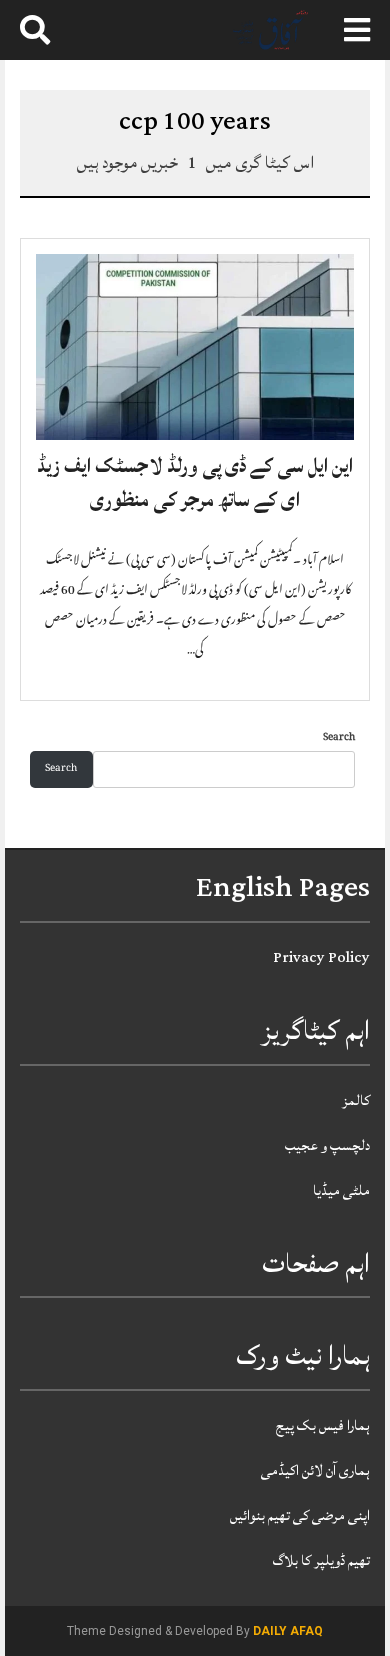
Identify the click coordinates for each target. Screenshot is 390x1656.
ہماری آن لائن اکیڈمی (315, 1470)
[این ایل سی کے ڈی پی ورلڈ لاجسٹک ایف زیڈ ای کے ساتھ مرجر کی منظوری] (195, 348)
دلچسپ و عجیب (327, 1145)
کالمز (356, 1100)
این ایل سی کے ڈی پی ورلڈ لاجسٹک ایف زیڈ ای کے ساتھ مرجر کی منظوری (195, 483)
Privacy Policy (321, 957)
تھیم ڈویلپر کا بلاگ (321, 1560)
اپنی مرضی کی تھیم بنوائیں (300, 1515)
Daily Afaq (288, 1631)
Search (339, 738)
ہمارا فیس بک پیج (323, 1425)
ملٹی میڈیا (341, 1190)
